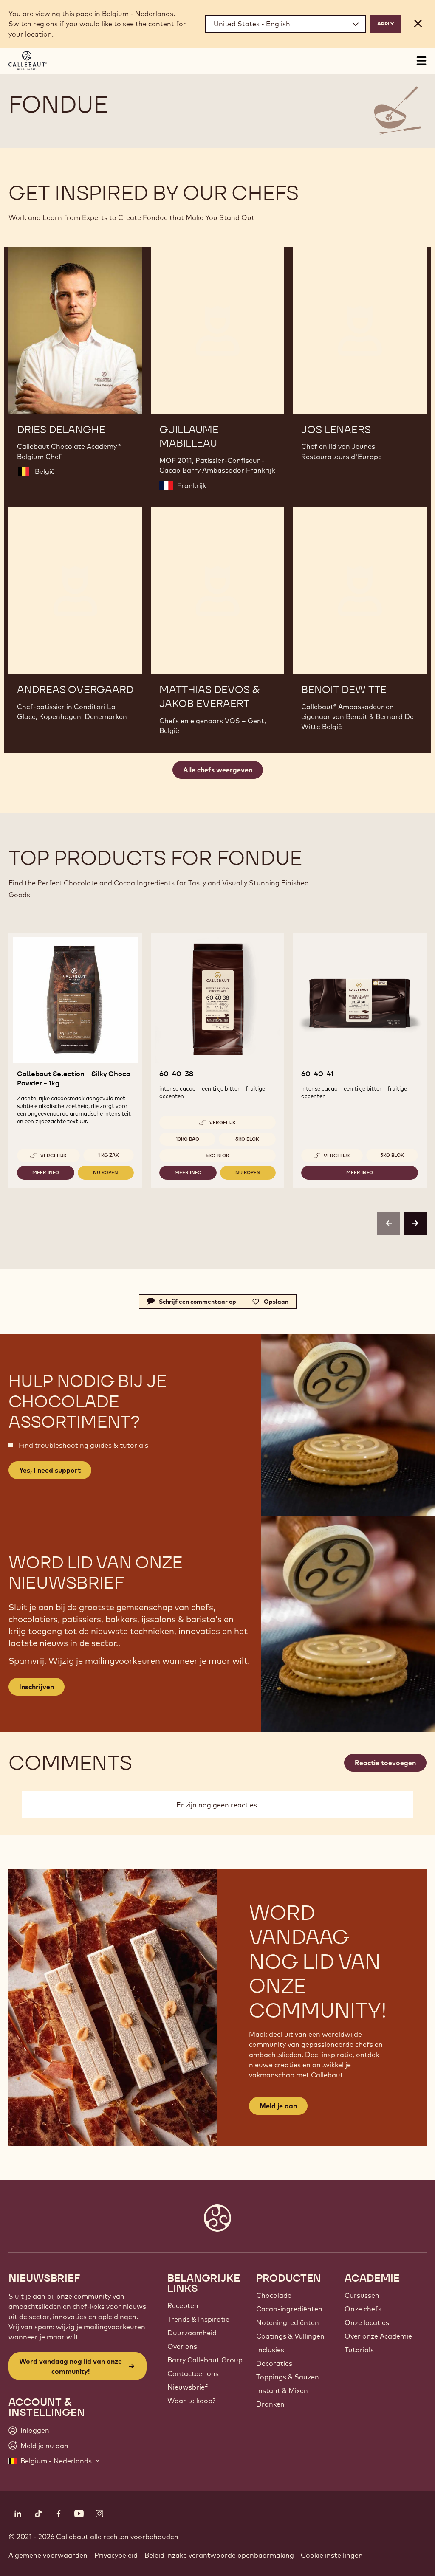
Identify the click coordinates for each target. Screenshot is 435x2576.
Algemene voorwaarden (48, 2555)
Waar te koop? (191, 2401)
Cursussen (362, 2295)
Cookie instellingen (332, 2555)
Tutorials (359, 2350)
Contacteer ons (193, 2373)
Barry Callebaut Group (205, 2360)
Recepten (183, 2305)
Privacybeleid (116, 2555)
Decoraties (274, 2363)
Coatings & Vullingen (290, 2336)
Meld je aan (278, 2106)
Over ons (182, 2346)
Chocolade (274, 2295)
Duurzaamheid (192, 2333)
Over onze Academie (378, 2336)
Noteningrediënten (288, 2322)
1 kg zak (109, 1155)
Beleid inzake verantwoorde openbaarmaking (219, 2555)
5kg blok (247, 1139)
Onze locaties (367, 2322)
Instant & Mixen (282, 2390)
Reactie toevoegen (385, 1763)
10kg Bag (188, 1139)
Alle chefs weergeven (218, 770)
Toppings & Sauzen (288, 2377)
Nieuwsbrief (188, 2387)
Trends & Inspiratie (198, 2319)
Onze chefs (363, 2309)
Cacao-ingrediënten (289, 2309)
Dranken (270, 2404)
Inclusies (270, 2350)
